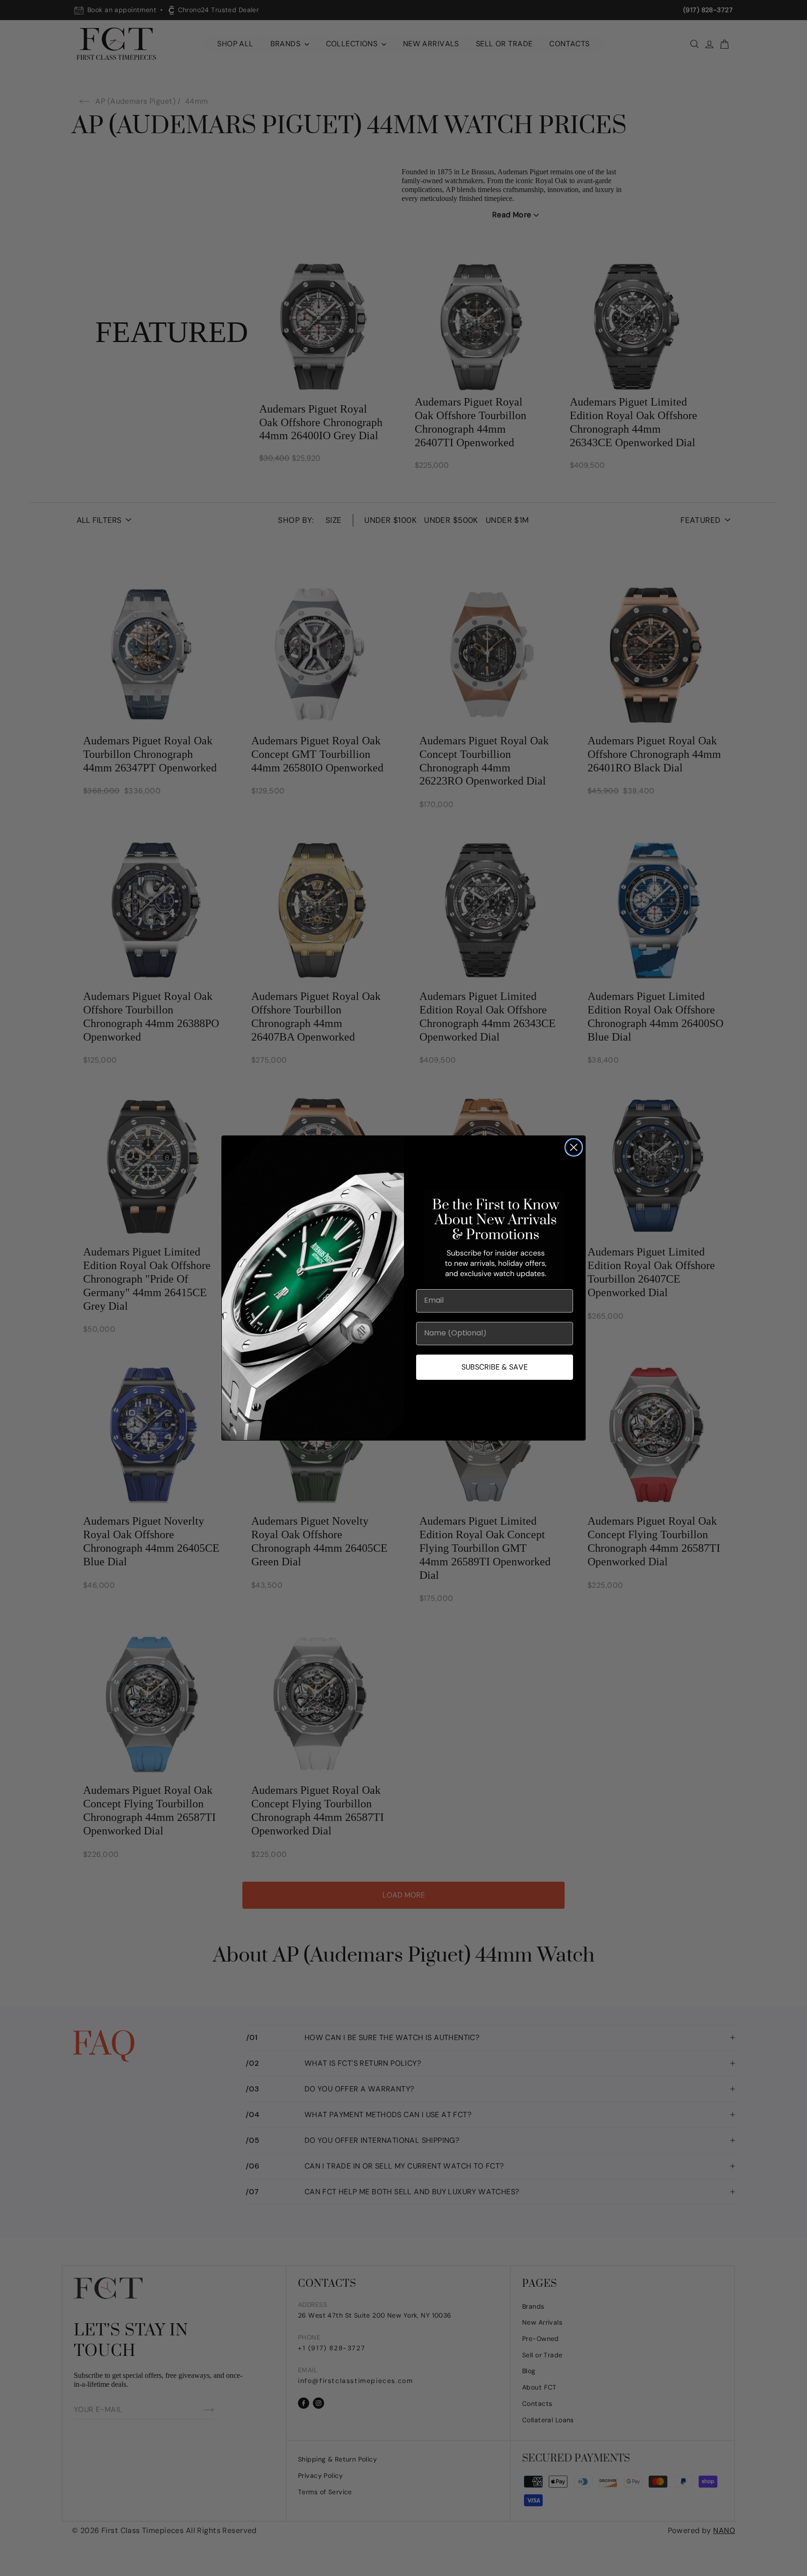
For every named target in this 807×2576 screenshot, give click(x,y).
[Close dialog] (574, 1147)
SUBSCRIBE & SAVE (495, 1367)
